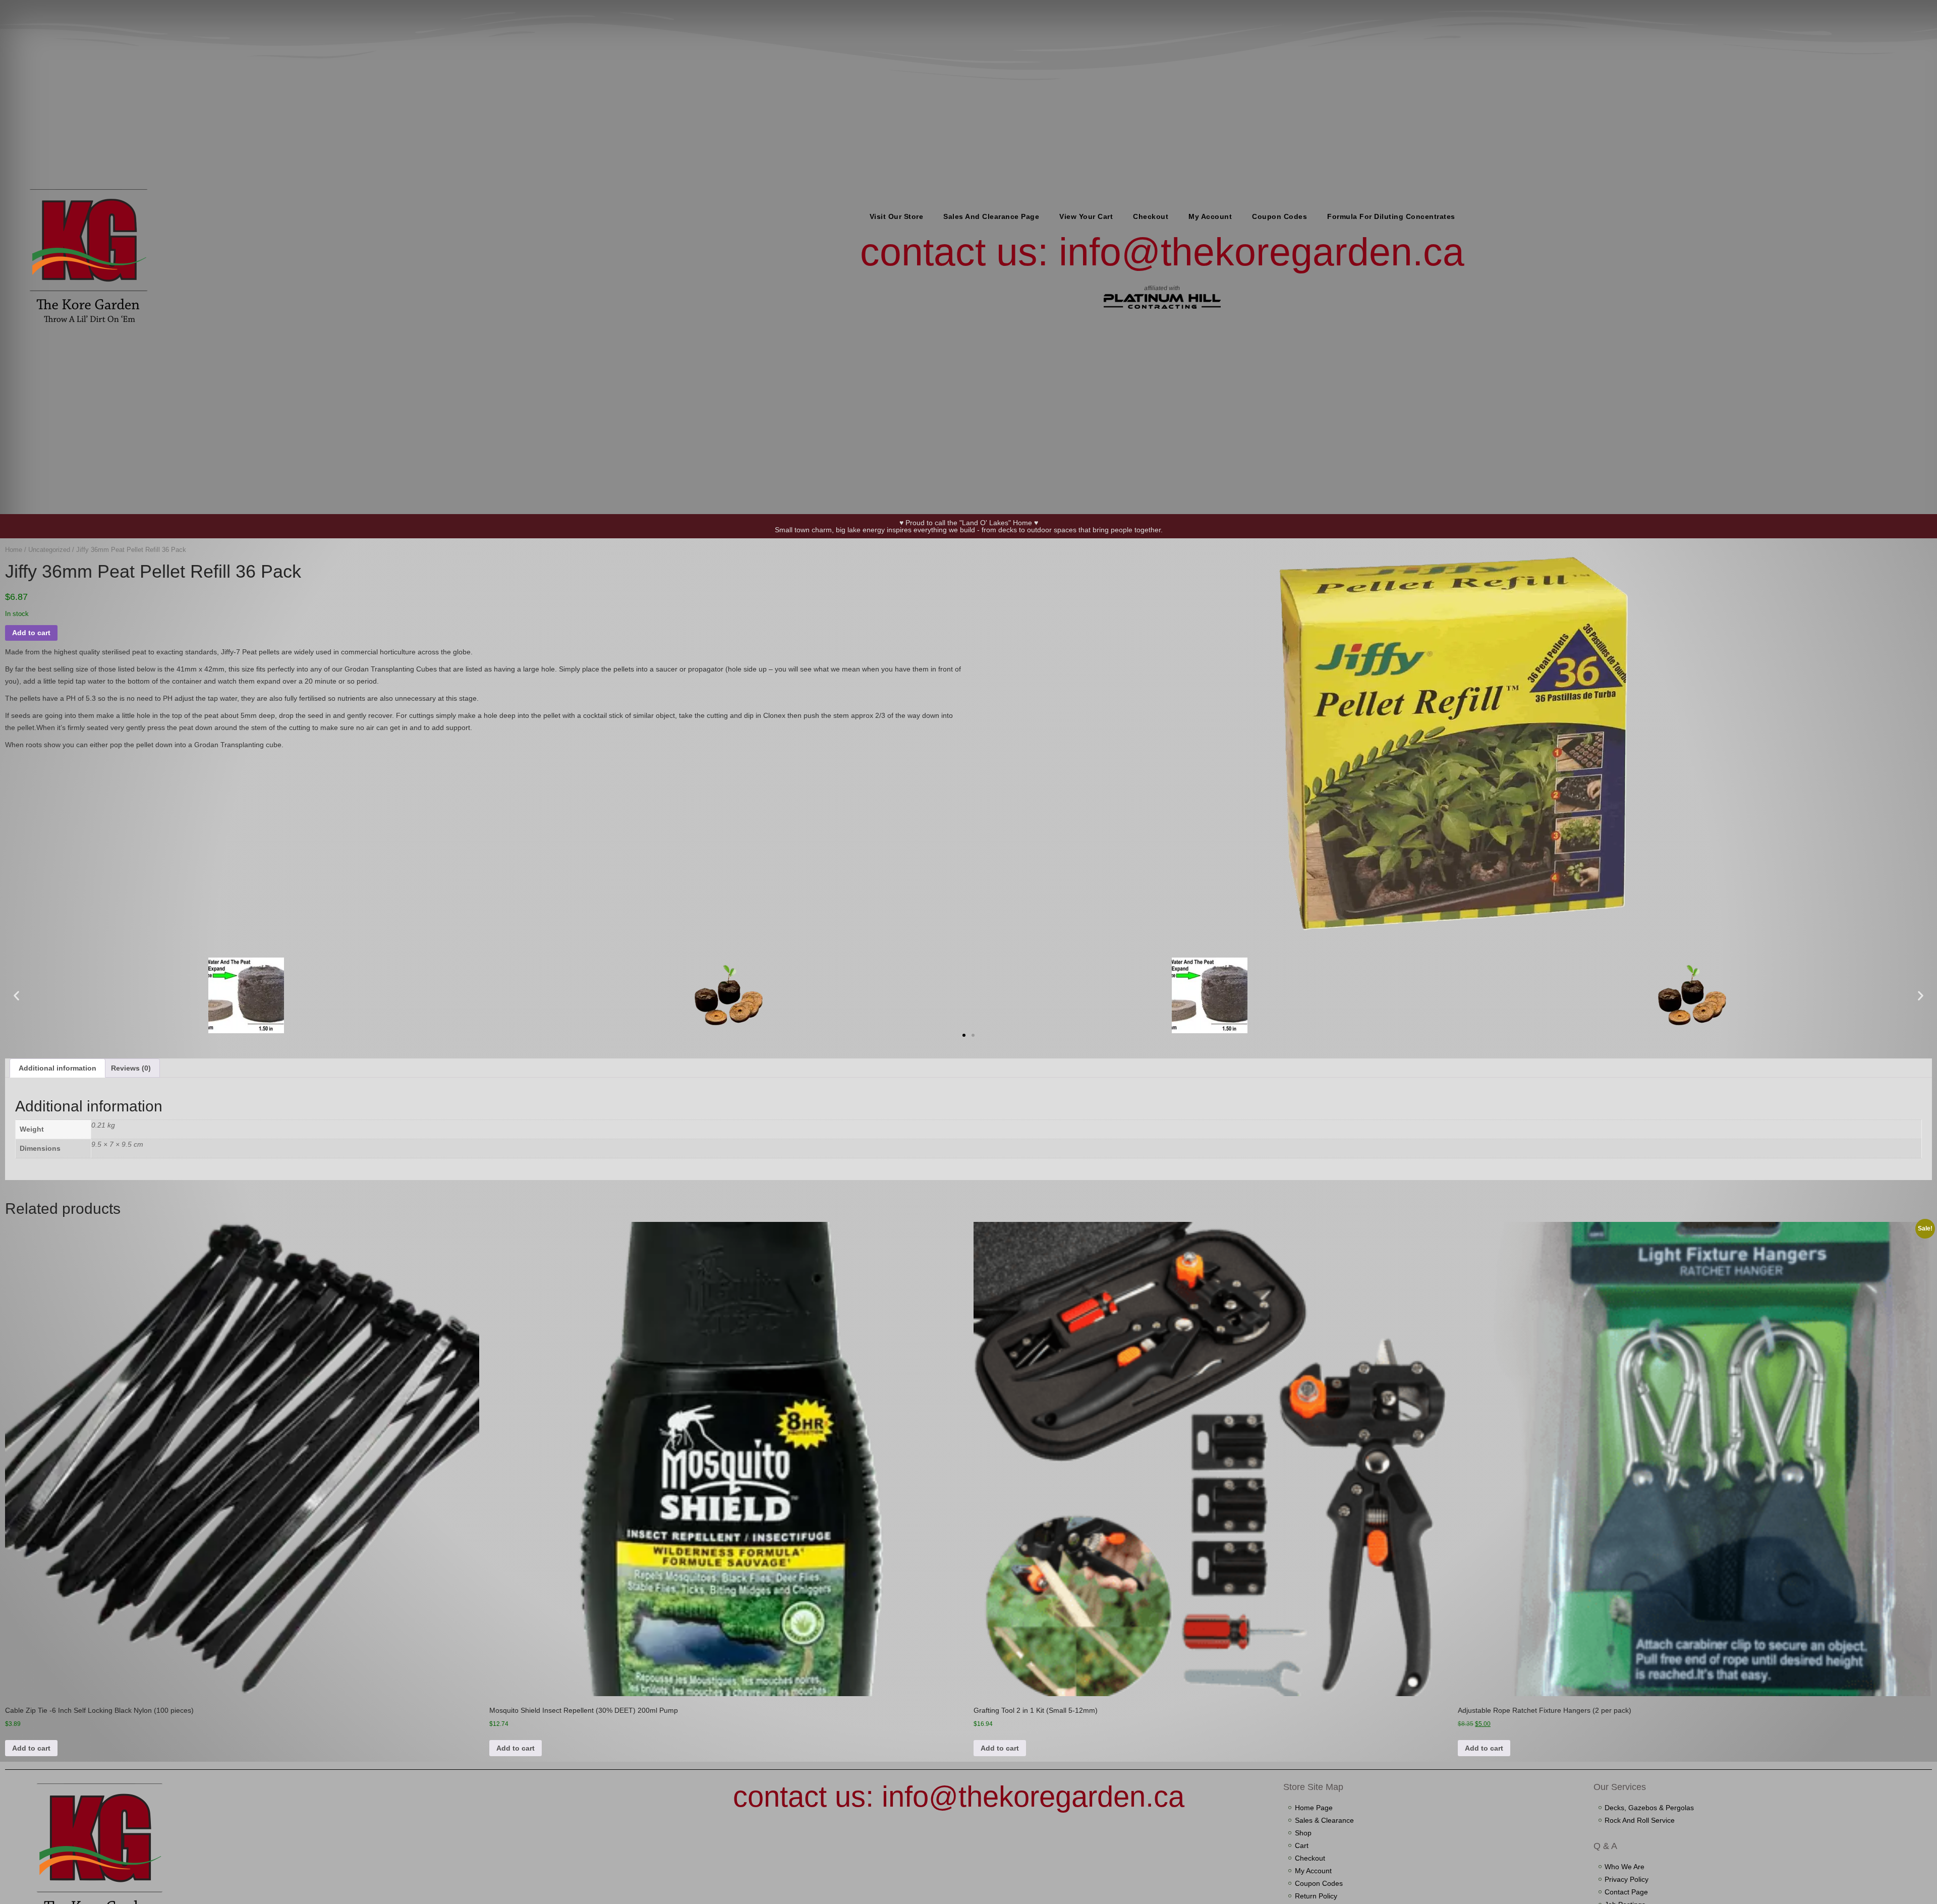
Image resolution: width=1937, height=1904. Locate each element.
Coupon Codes (1279, 216)
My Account (1210, 216)
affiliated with (1162, 288)
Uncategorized (49, 550)
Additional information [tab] (58, 1068)
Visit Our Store (897, 216)
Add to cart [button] (31, 1748)
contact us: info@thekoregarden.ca (1162, 252)
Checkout (1151, 216)
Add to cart (31, 633)
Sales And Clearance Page (991, 216)
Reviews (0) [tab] (131, 1068)
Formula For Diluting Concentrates (1391, 216)
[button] (16, 995)
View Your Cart (1086, 216)
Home (14, 550)
